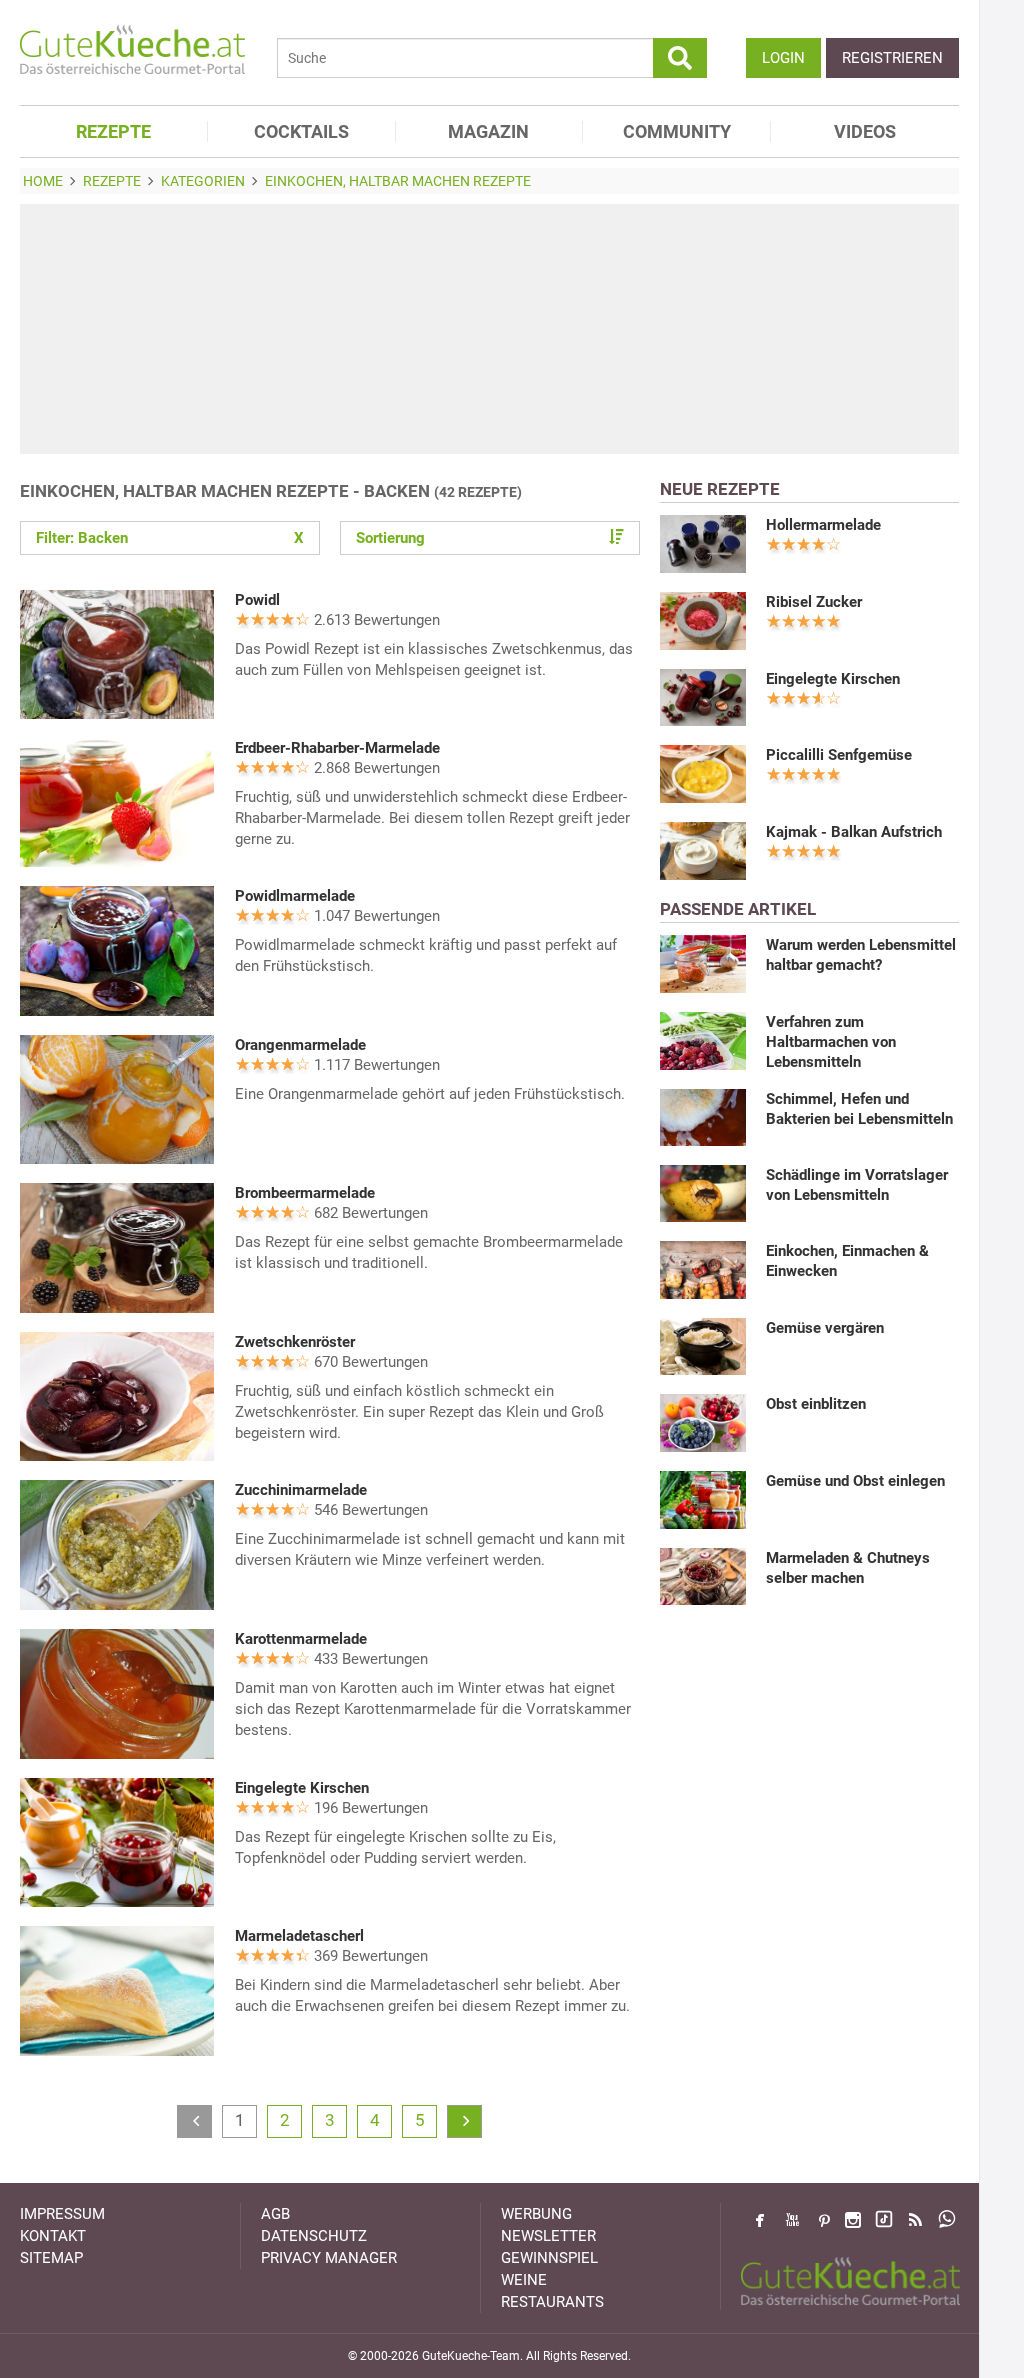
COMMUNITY (677, 131)
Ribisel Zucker (814, 602)
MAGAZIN (488, 131)
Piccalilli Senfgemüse (839, 755)
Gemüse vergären (825, 1328)
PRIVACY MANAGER (329, 2258)
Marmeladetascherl (299, 1936)
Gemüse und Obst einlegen (855, 1481)
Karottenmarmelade (301, 1639)
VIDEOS (865, 131)
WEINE (524, 2280)
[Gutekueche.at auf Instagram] (853, 2220)
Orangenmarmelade (300, 1045)
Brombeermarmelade (305, 1193)
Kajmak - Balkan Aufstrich (854, 832)
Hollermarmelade (823, 525)
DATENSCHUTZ (314, 2236)
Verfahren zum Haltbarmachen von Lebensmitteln (831, 1042)
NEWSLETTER (548, 2236)
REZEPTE (113, 131)
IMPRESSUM (62, 2214)
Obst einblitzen (816, 1404)
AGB (275, 2214)
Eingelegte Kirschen (302, 1788)
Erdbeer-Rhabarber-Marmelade (337, 748)
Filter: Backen (170, 538)
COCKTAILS (301, 131)
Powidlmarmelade (295, 896)
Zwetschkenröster (295, 1342)
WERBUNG (536, 2214)
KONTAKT (53, 2236)
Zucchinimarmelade (301, 1490)
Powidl (257, 600)
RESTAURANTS (552, 2302)
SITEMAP (51, 2258)
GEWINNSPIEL (549, 2258)
